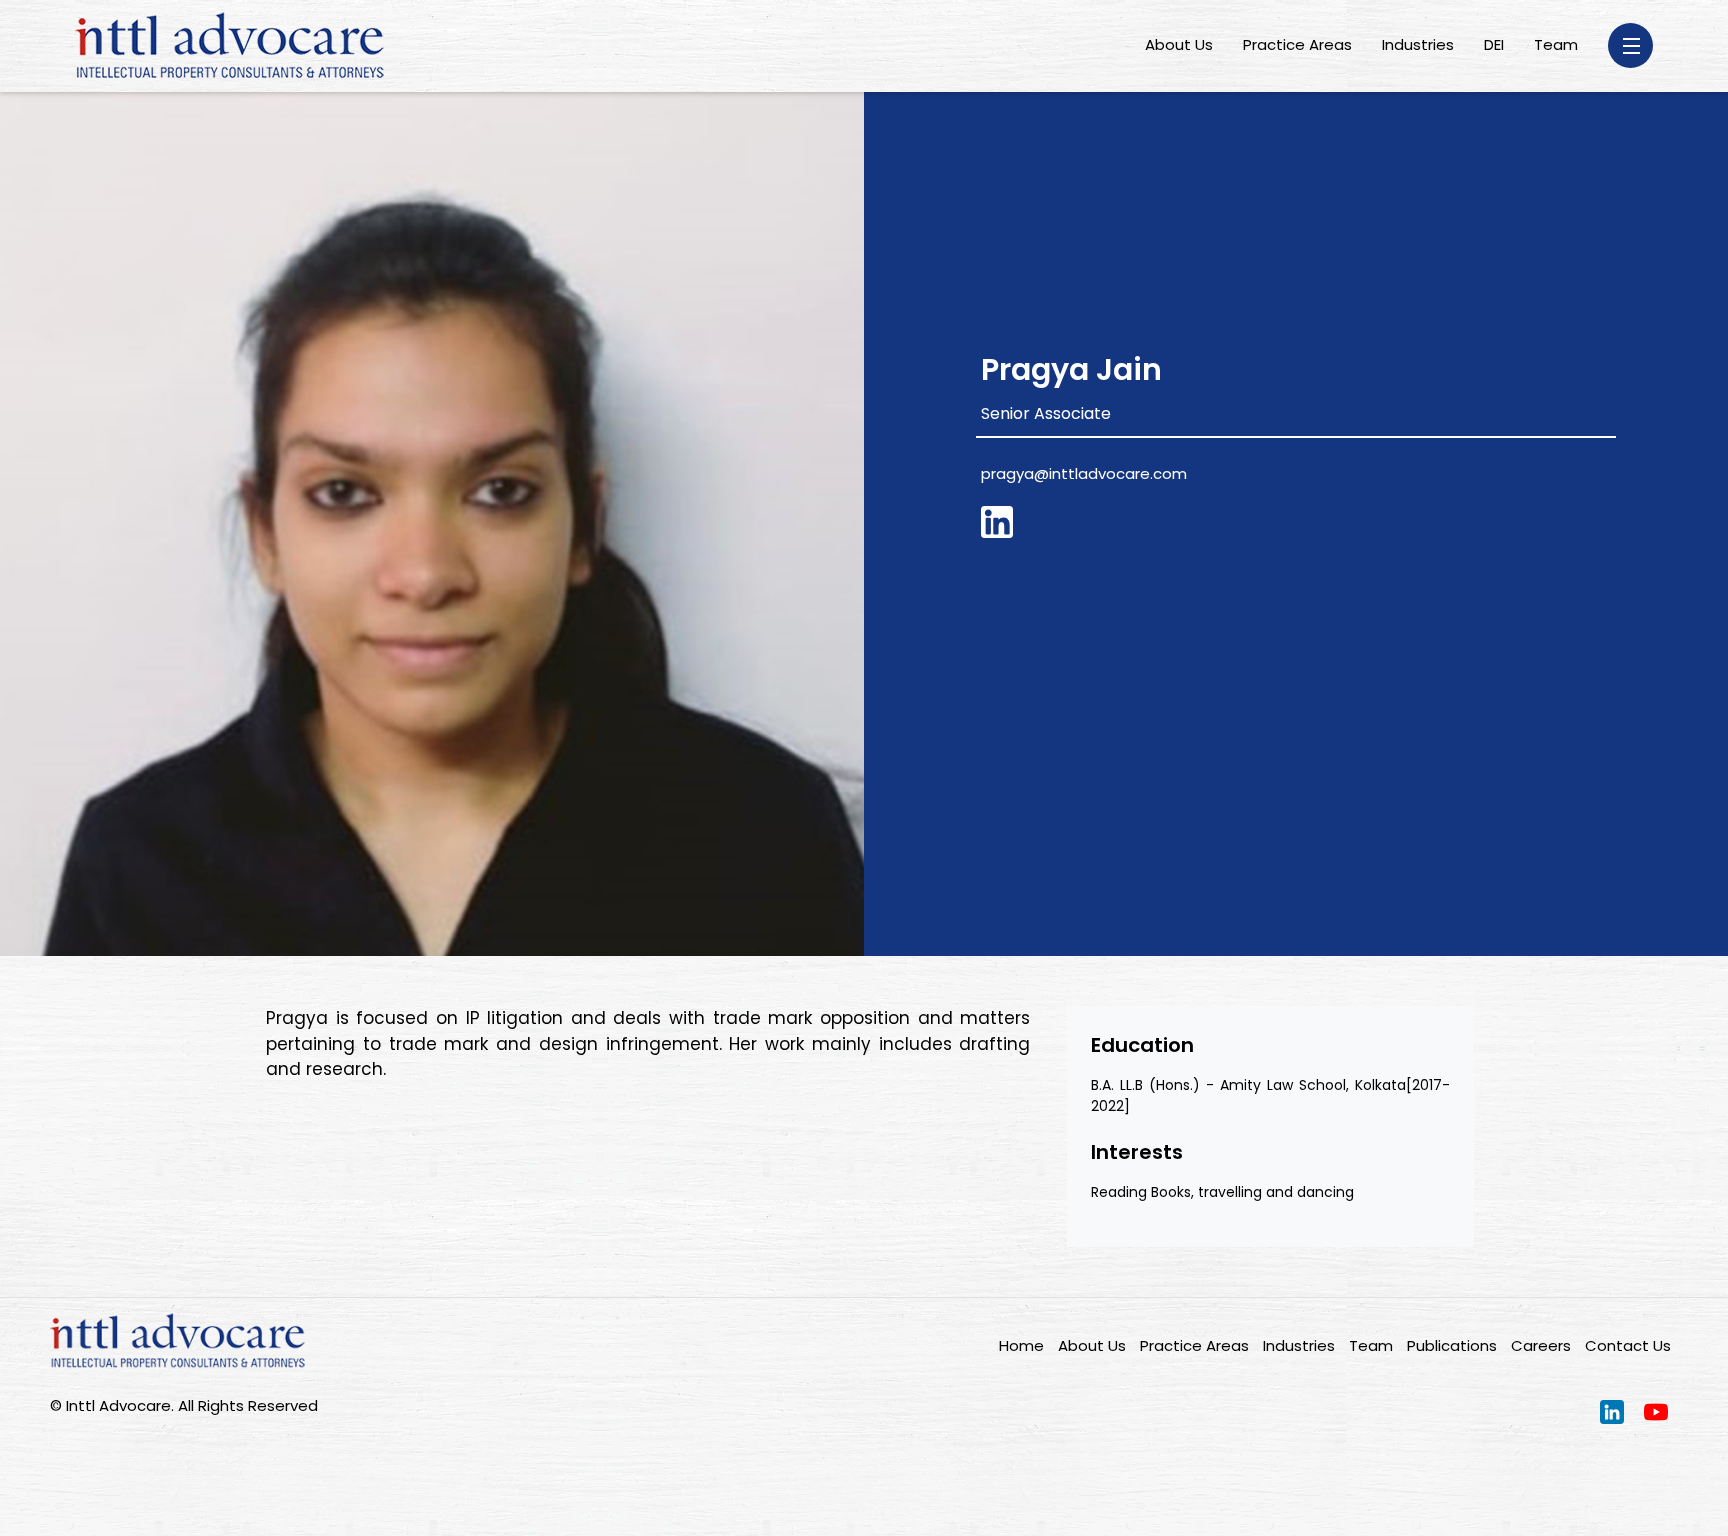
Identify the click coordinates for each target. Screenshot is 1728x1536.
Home (1021, 1345)
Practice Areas (1297, 44)
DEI (1494, 44)
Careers (1541, 1345)
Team (1556, 44)
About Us (1179, 44)
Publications (1452, 1345)
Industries (1418, 44)
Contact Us (1628, 1345)
